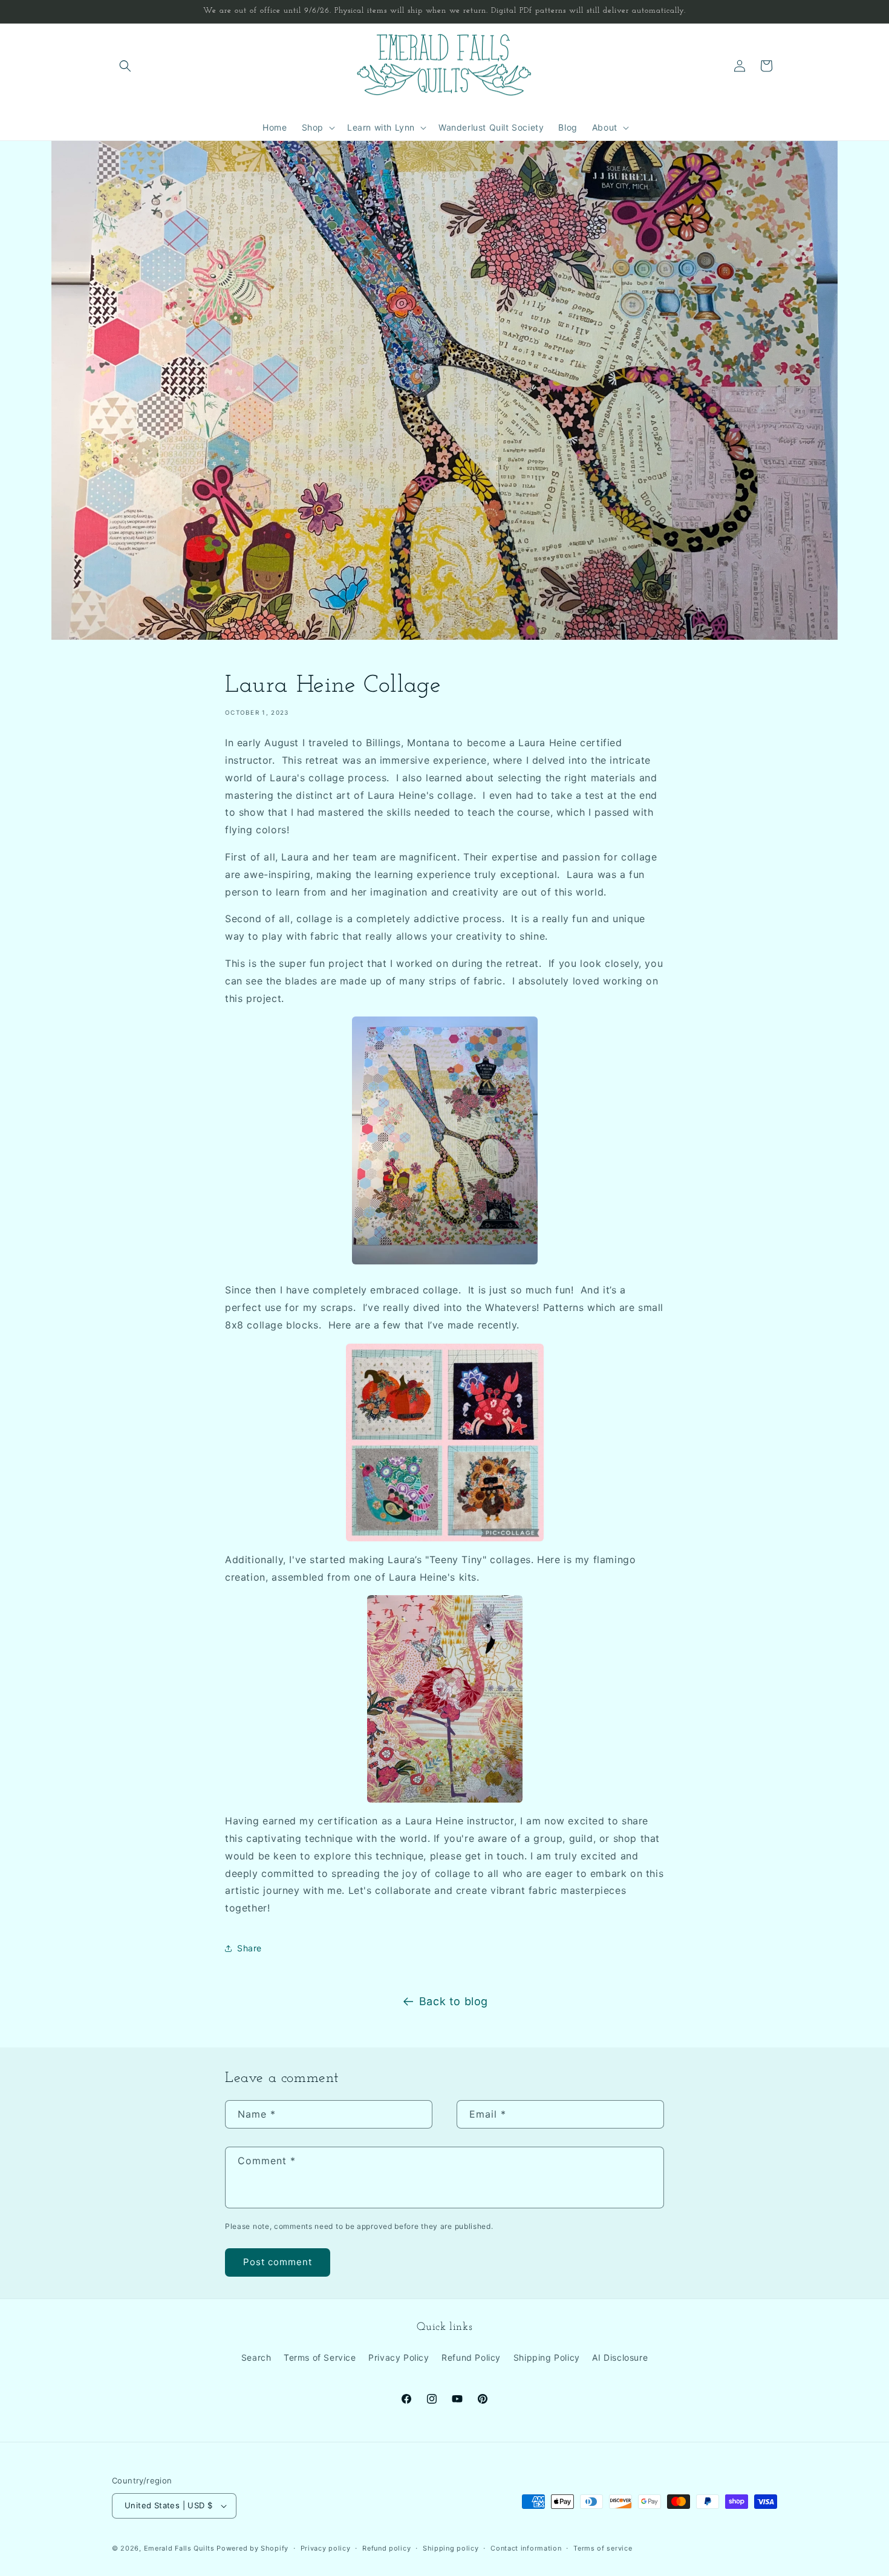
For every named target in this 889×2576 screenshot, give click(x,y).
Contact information (526, 2548)
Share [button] (249, 1948)
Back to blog (454, 2001)
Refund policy (386, 2548)
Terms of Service (320, 2357)
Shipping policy (451, 2548)
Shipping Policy (547, 2357)
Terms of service (603, 2548)
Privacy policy (326, 2548)
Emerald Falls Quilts (179, 2548)
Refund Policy (471, 2357)
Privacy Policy (399, 2357)
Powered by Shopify (252, 2548)
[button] (125, 66)
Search (256, 2357)
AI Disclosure (620, 2357)
